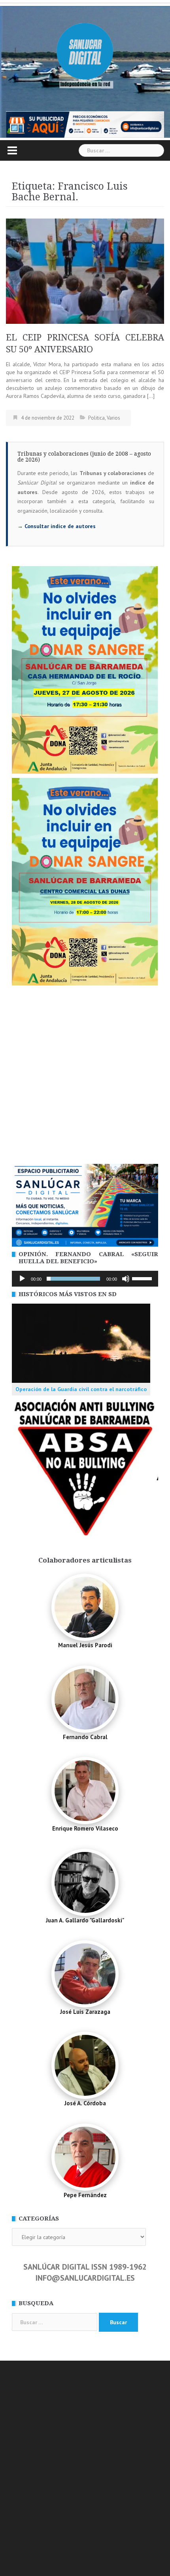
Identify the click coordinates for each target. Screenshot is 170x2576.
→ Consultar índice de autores (57, 526)
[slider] (143, 1278)
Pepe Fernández (85, 2195)
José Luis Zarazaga (85, 2012)
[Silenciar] (126, 1279)
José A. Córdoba (85, 2103)
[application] (85, 1279)
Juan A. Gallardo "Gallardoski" (85, 1920)
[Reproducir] (22, 1279)
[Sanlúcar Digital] (85, 52)
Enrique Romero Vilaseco (85, 1828)
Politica (96, 418)
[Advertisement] (85, 1075)
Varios (113, 418)
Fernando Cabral (85, 1737)
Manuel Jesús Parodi (85, 1645)
